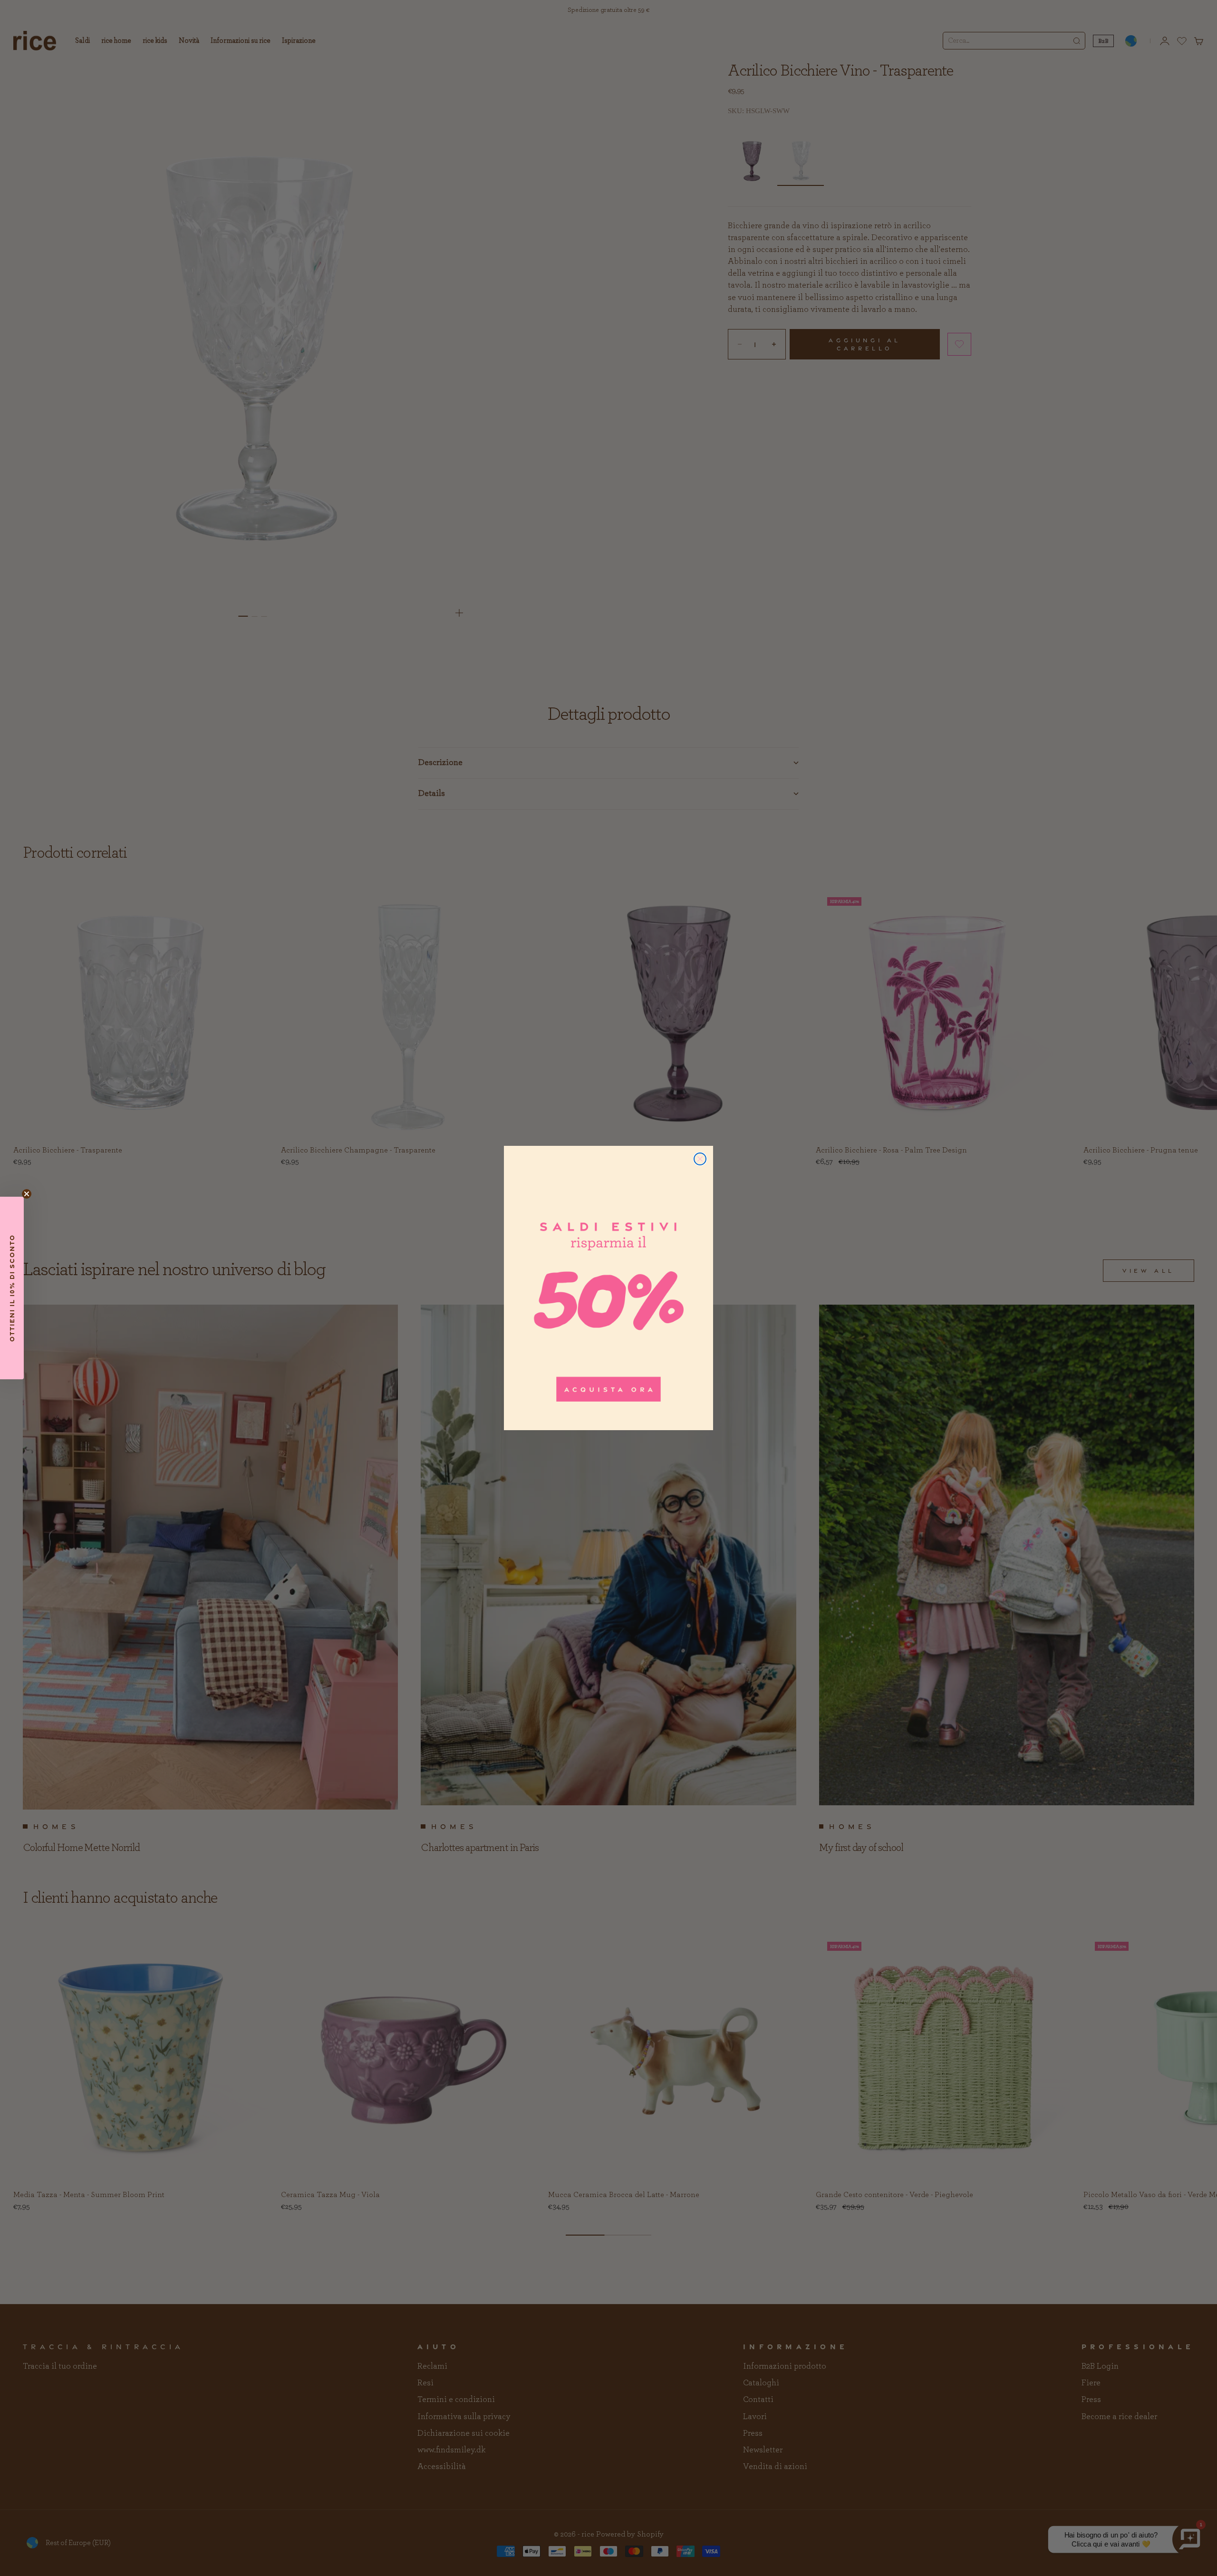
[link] (608, 1288)
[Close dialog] (700, 1159)
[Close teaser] (27, 1194)
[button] (12, 1288)
